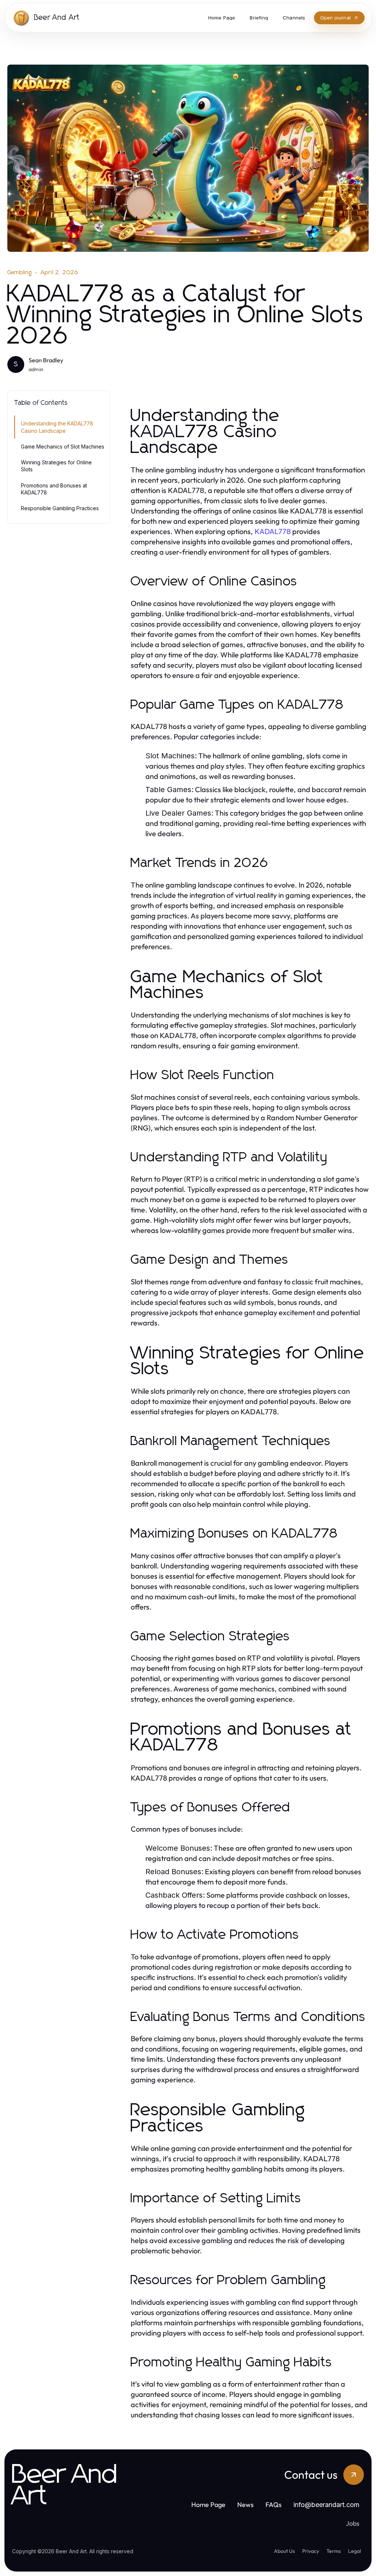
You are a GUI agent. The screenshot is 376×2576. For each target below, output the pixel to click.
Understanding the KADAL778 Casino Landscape (57, 427)
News (245, 2505)
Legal (355, 2551)
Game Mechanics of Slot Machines (63, 447)
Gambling (20, 272)
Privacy (311, 2551)
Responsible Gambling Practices (60, 508)
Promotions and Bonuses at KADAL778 (54, 489)
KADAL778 (273, 531)
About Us (284, 2551)
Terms (334, 2551)
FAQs (274, 2505)
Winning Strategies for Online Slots (56, 466)
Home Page (208, 2505)
